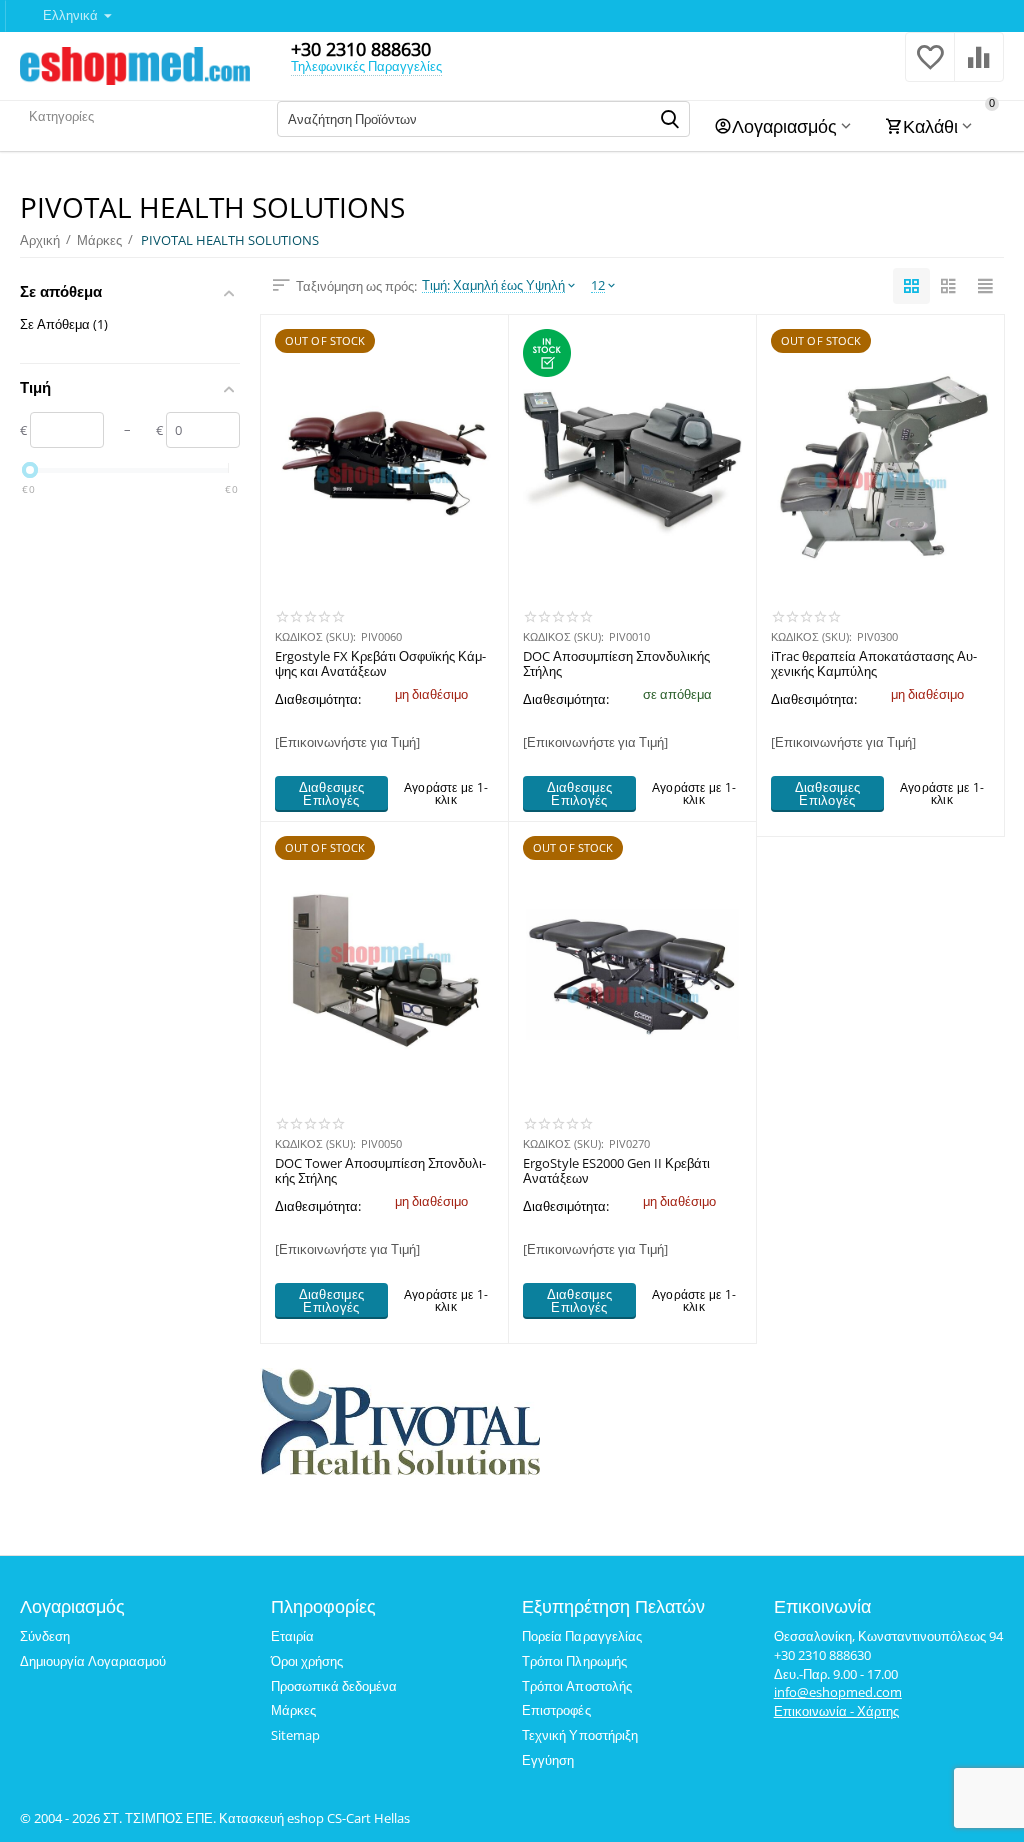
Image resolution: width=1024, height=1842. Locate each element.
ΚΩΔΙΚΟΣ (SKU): (315, 636)
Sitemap (295, 1735)
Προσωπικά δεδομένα (334, 1686)
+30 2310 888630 (361, 49)
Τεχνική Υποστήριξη (579, 1735)
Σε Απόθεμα (64, 324)
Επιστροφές (556, 1710)
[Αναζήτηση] (670, 119)
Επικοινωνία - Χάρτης (836, 1711)
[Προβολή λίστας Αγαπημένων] (930, 68)
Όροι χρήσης (307, 1661)
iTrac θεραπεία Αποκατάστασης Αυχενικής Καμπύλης (874, 665)
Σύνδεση (45, 1636)
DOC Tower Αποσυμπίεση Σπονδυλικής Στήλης (380, 1172)
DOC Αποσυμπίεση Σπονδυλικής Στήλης (616, 665)
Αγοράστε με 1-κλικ (446, 793)
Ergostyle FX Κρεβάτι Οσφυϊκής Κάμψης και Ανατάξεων (380, 665)
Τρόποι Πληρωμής (574, 1661)
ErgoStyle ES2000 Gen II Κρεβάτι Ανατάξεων (616, 1172)
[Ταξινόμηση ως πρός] (911, 286)
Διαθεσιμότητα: (318, 699)
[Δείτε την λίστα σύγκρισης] (979, 68)
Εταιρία (292, 1636)
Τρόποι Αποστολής (576, 1686)
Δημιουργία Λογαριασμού (93, 1661)
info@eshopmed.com (838, 1692)
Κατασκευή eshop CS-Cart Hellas (314, 1818)
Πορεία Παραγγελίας (581, 1636)
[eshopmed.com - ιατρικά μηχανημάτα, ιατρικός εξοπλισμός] (135, 64)
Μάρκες (293, 1710)
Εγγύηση (548, 1760)
